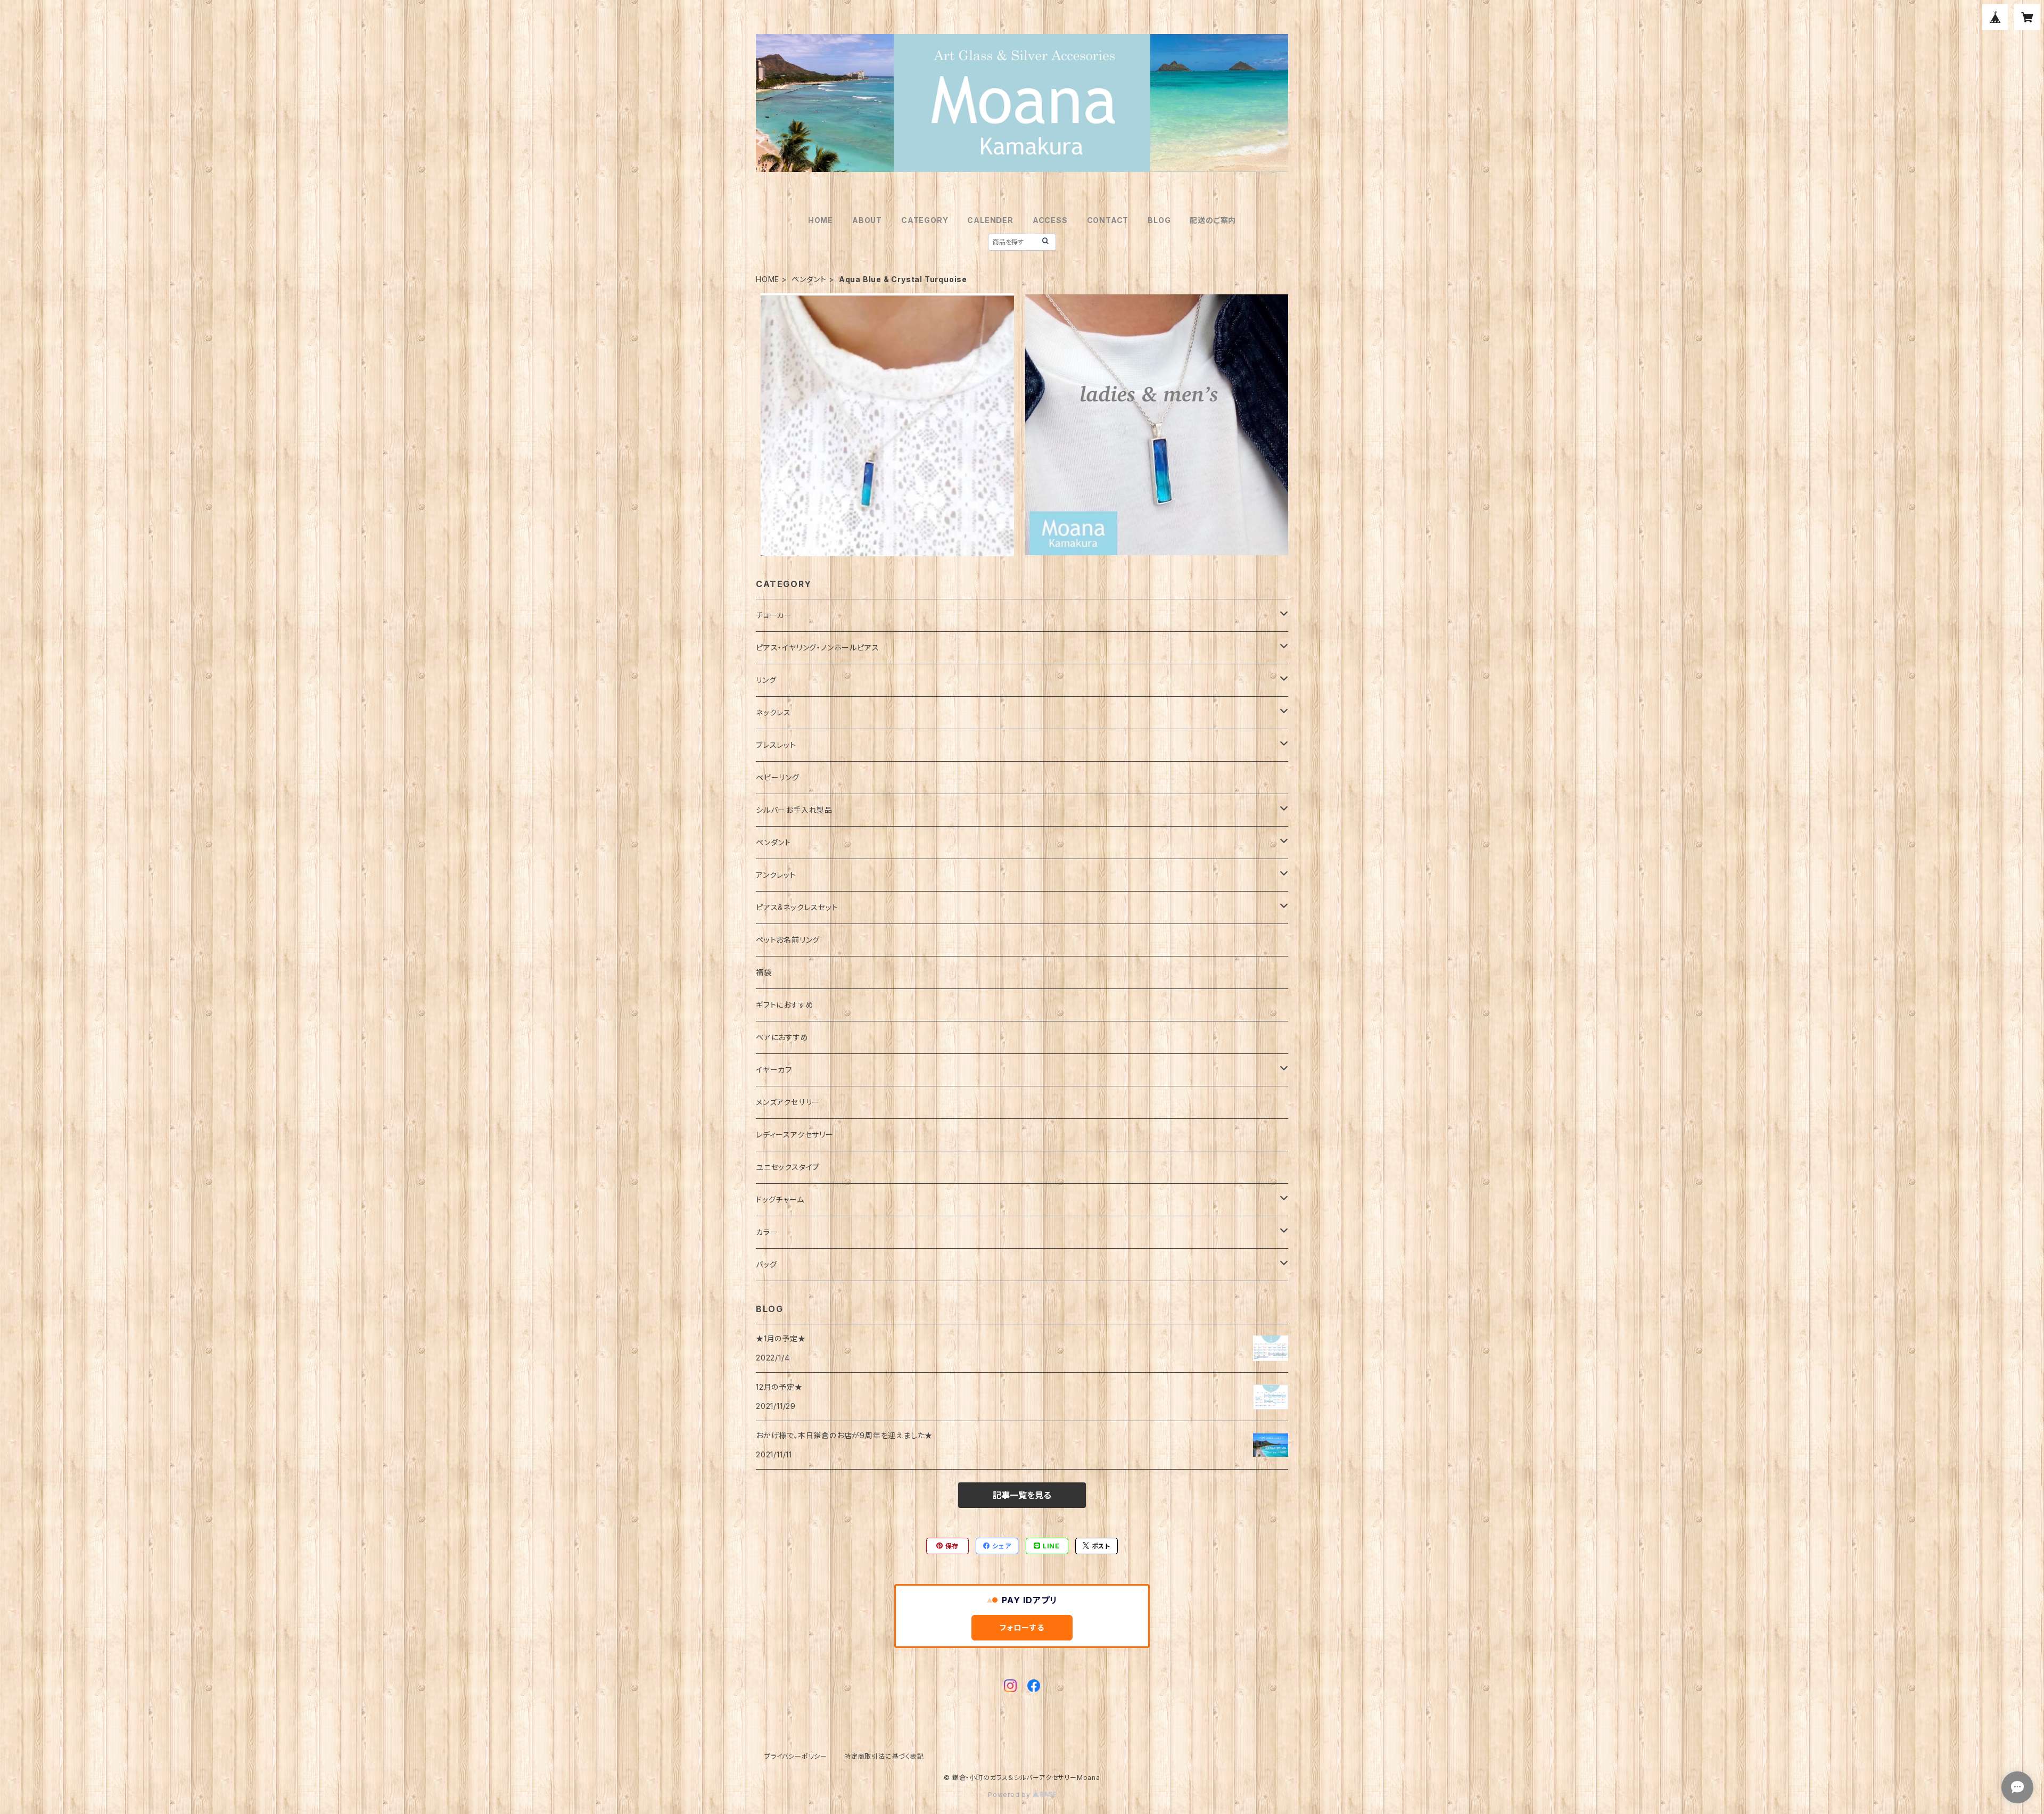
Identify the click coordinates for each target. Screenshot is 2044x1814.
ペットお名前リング (788, 940)
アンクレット (776, 875)
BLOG (1159, 220)
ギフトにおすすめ (785, 1005)
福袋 (764, 972)
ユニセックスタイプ (788, 1167)
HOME (821, 220)
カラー (767, 1232)
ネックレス (773, 712)
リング (766, 680)
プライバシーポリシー (796, 1756)
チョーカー (774, 615)
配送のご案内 (1213, 220)
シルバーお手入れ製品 (794, 810)
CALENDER (990, 220)
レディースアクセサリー (795, 1135)
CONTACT (1108, 220)
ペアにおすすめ (782, 1037)
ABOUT (867, 220)
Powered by (1010, 1795)
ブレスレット (776, 745)
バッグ (766, 1264)
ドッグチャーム (780, 1199)
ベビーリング (778, 777)
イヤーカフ (774, 1070)
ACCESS (1050, 220)
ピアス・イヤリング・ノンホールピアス (817, 648)
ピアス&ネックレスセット (797, 907)
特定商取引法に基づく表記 (884, 1756)
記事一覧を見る (1022, 1495)
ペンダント (809, 279)
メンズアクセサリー (788, 1102)
